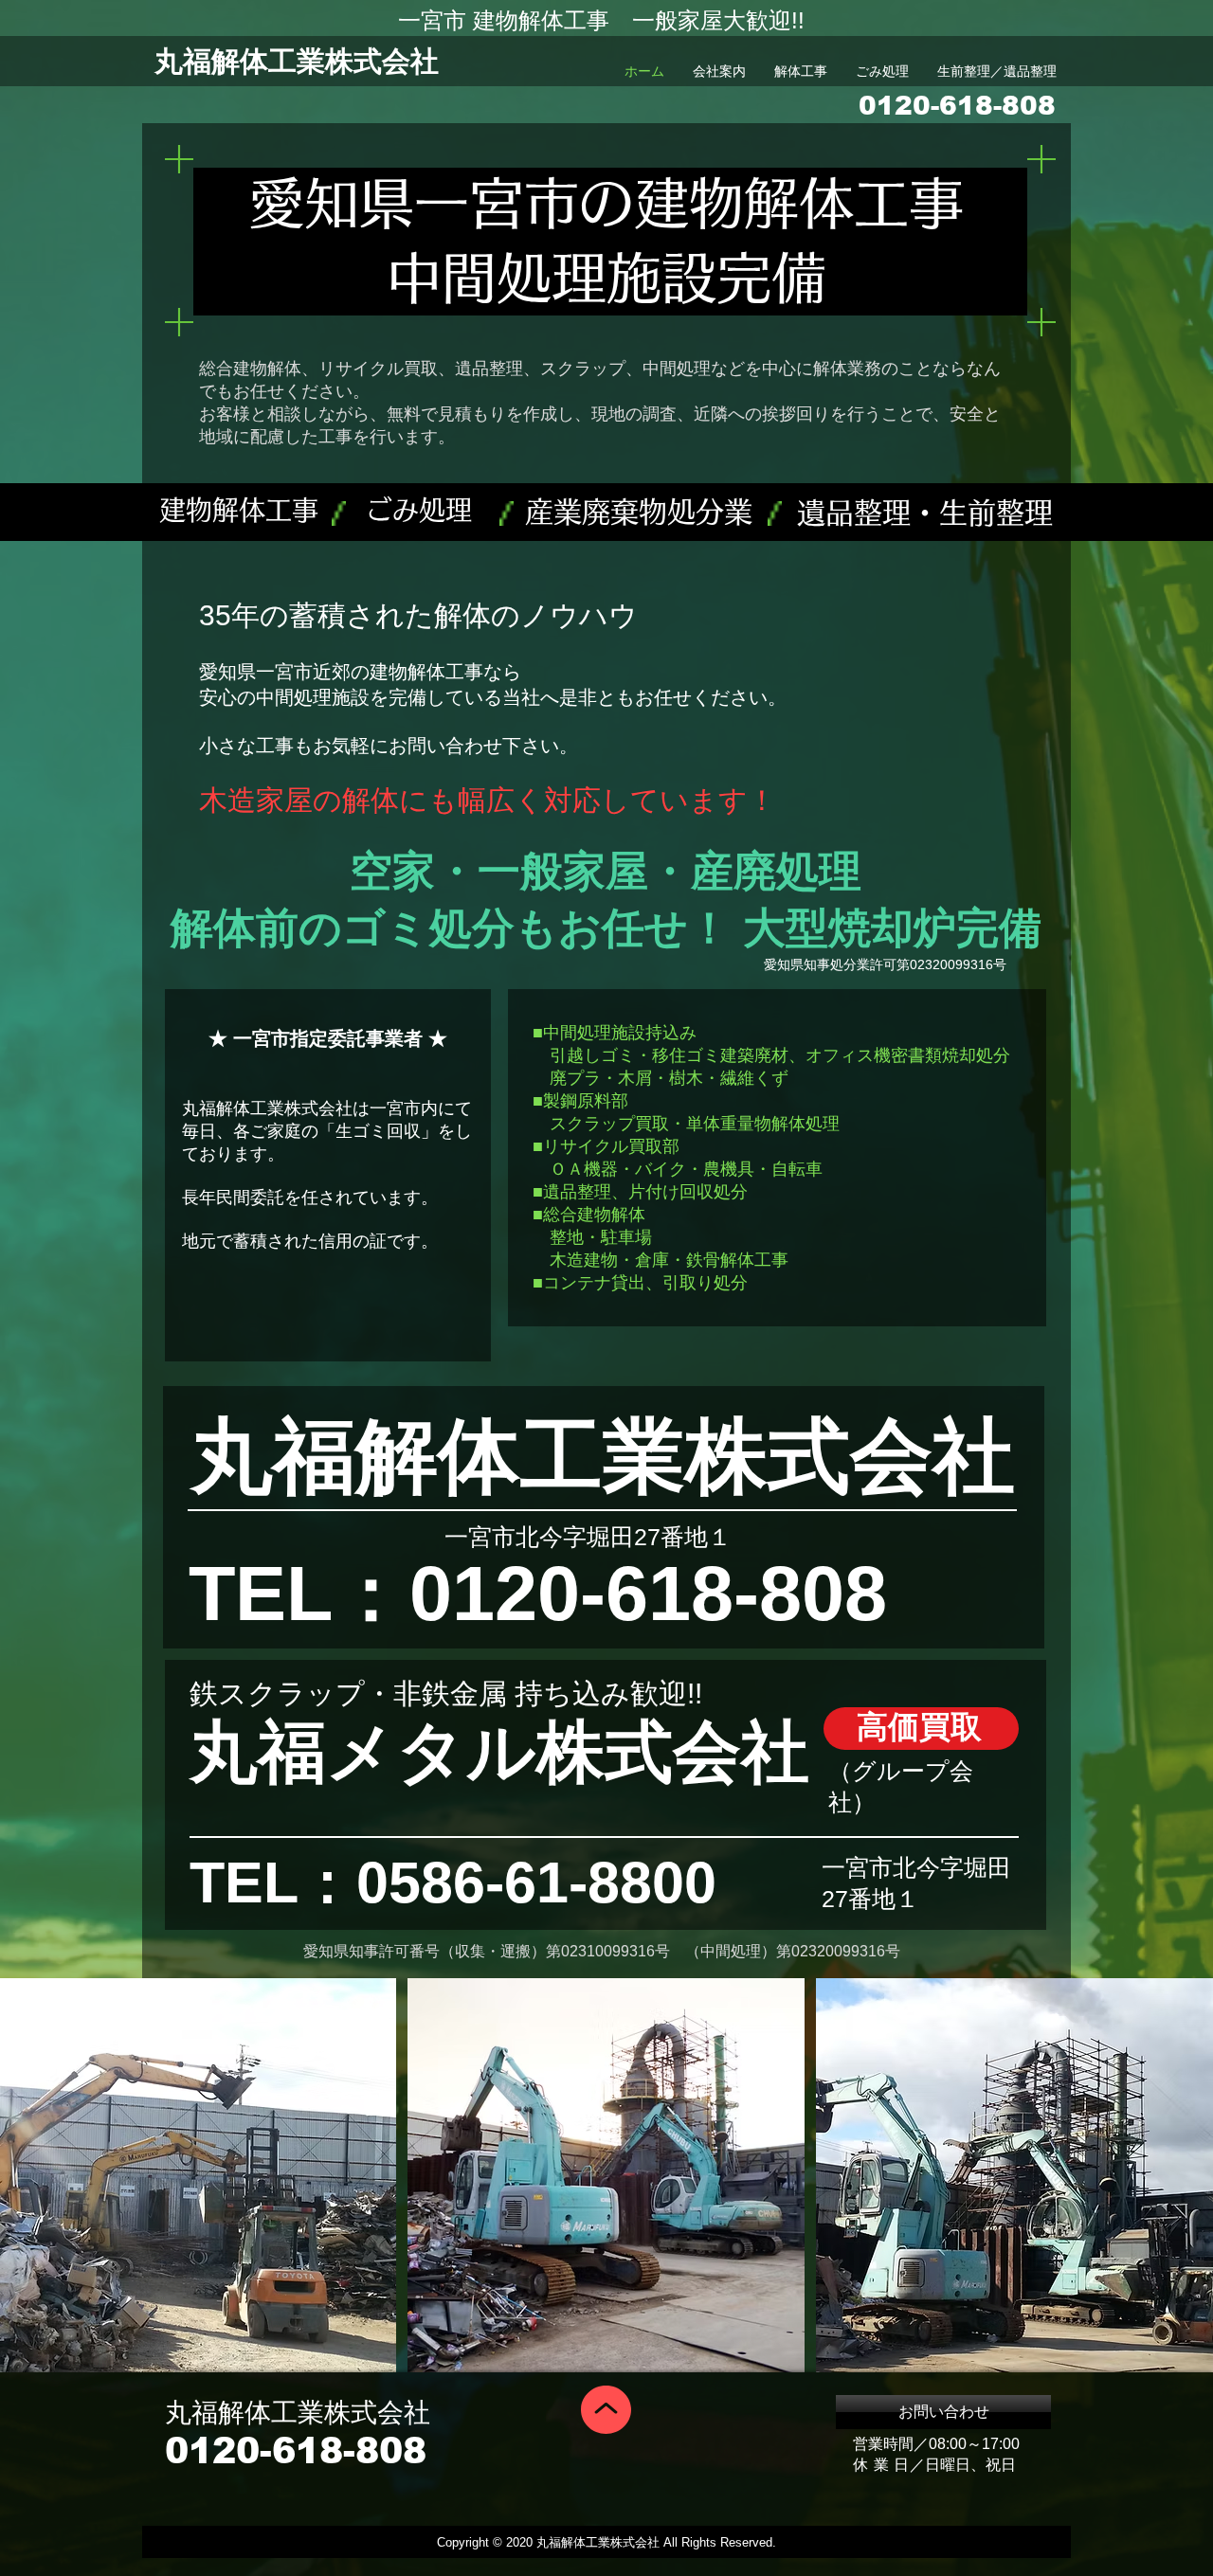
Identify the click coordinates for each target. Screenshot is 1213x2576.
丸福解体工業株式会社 (297, 61)
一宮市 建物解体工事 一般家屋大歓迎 (595, 20)
